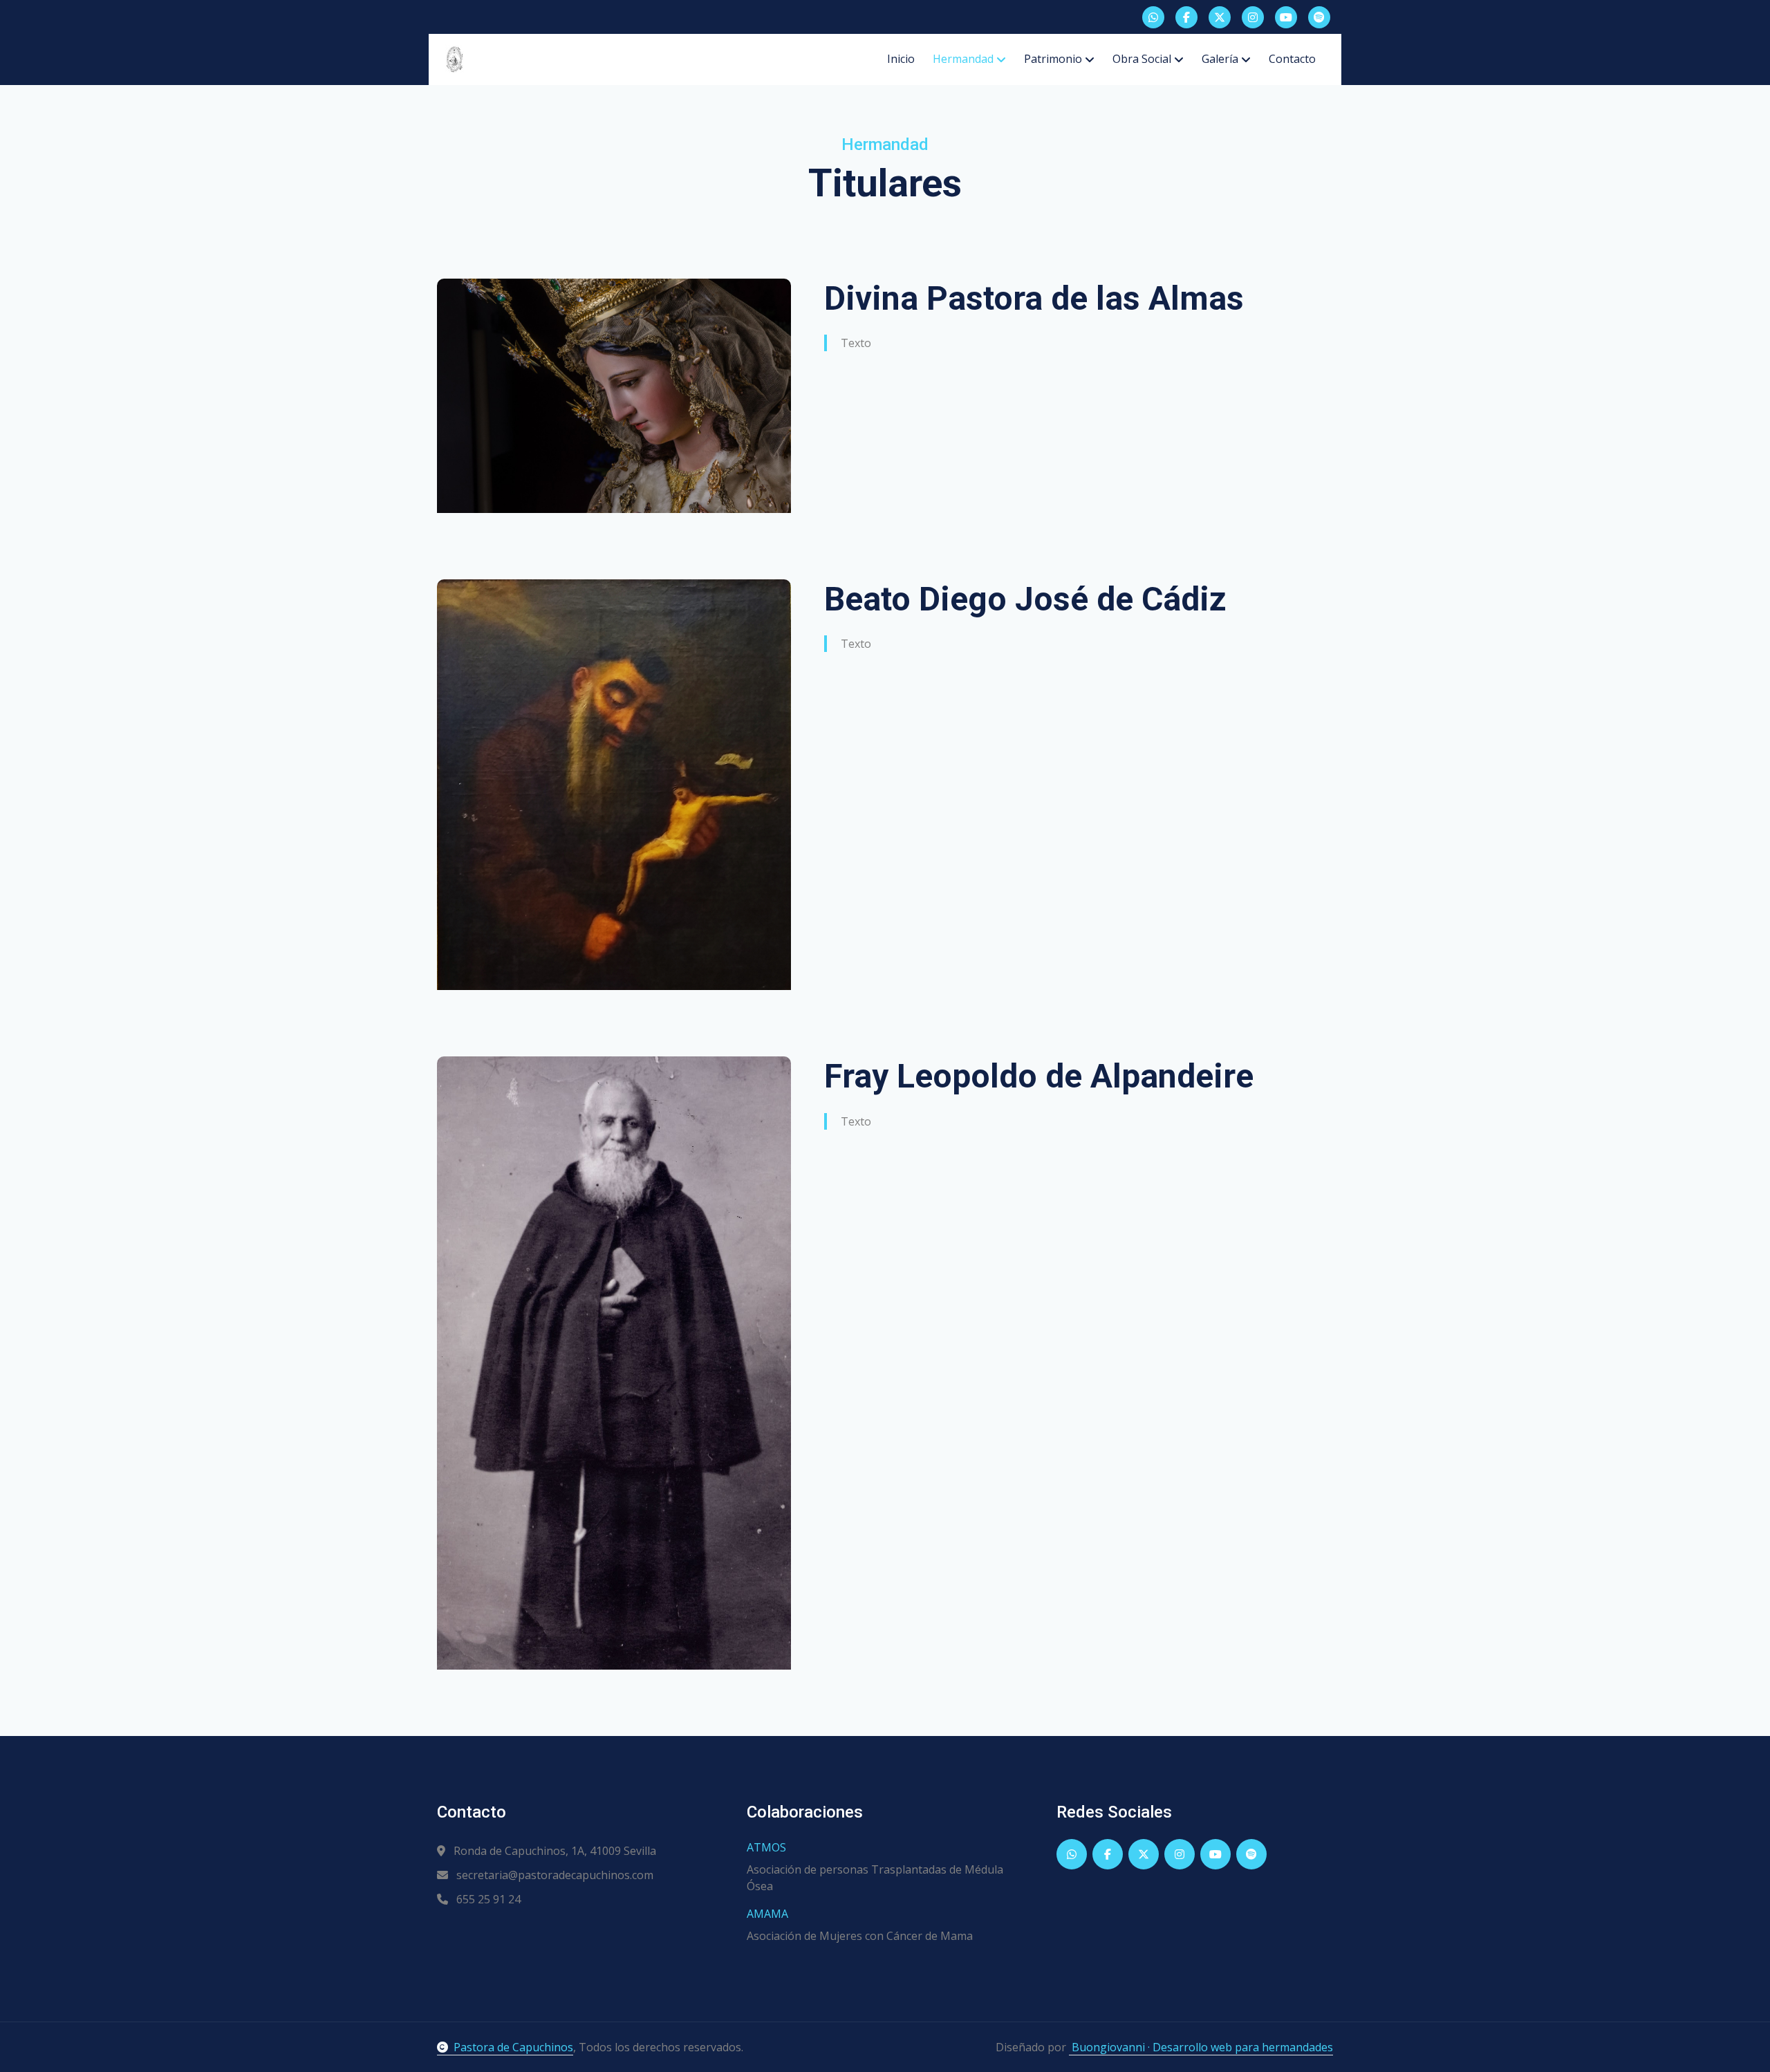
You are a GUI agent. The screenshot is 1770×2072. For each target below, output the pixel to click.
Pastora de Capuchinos (513, 2047)
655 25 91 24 (487, 1899)
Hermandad (963, 59)
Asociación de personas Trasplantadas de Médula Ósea (875, 1878)
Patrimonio (1053, 59)
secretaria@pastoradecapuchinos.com (553, 1875)
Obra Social (1142, 59)
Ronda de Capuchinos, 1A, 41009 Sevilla (553, 1851)
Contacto (1292, 59)
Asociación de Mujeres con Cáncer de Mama (860, 1936)
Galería (1220, 59)
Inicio (901, 59)
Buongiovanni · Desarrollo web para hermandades (1201, 2047)
